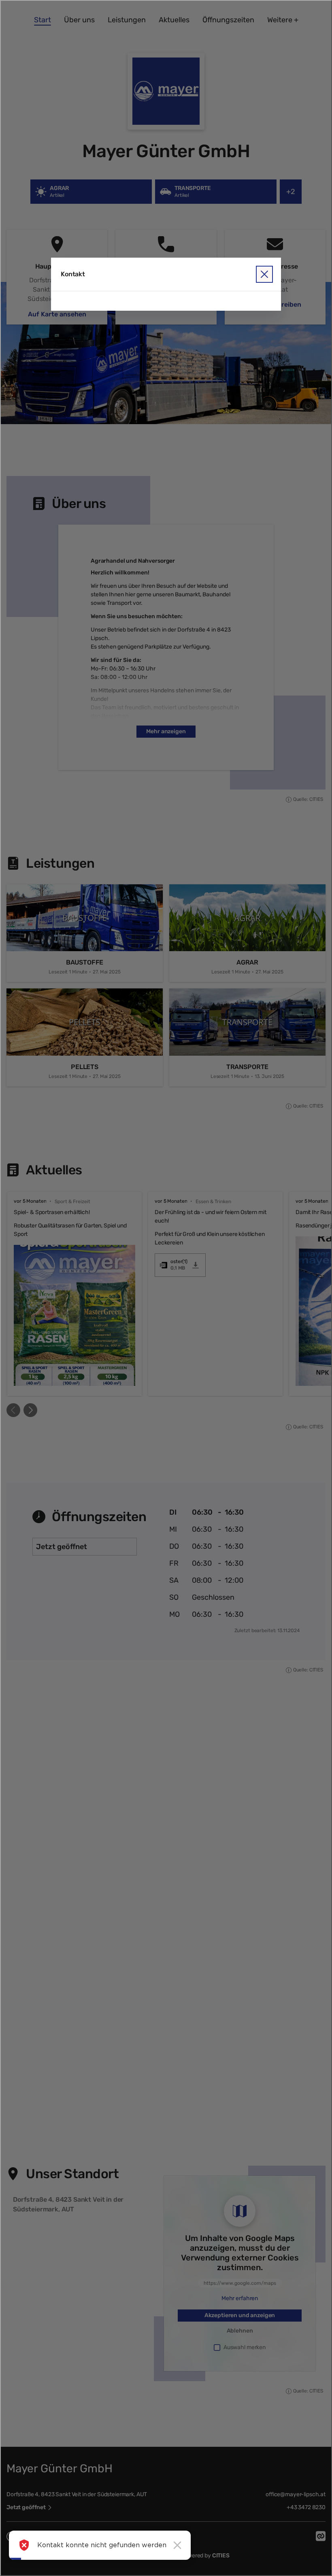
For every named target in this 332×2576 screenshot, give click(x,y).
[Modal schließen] (166, 1288)
